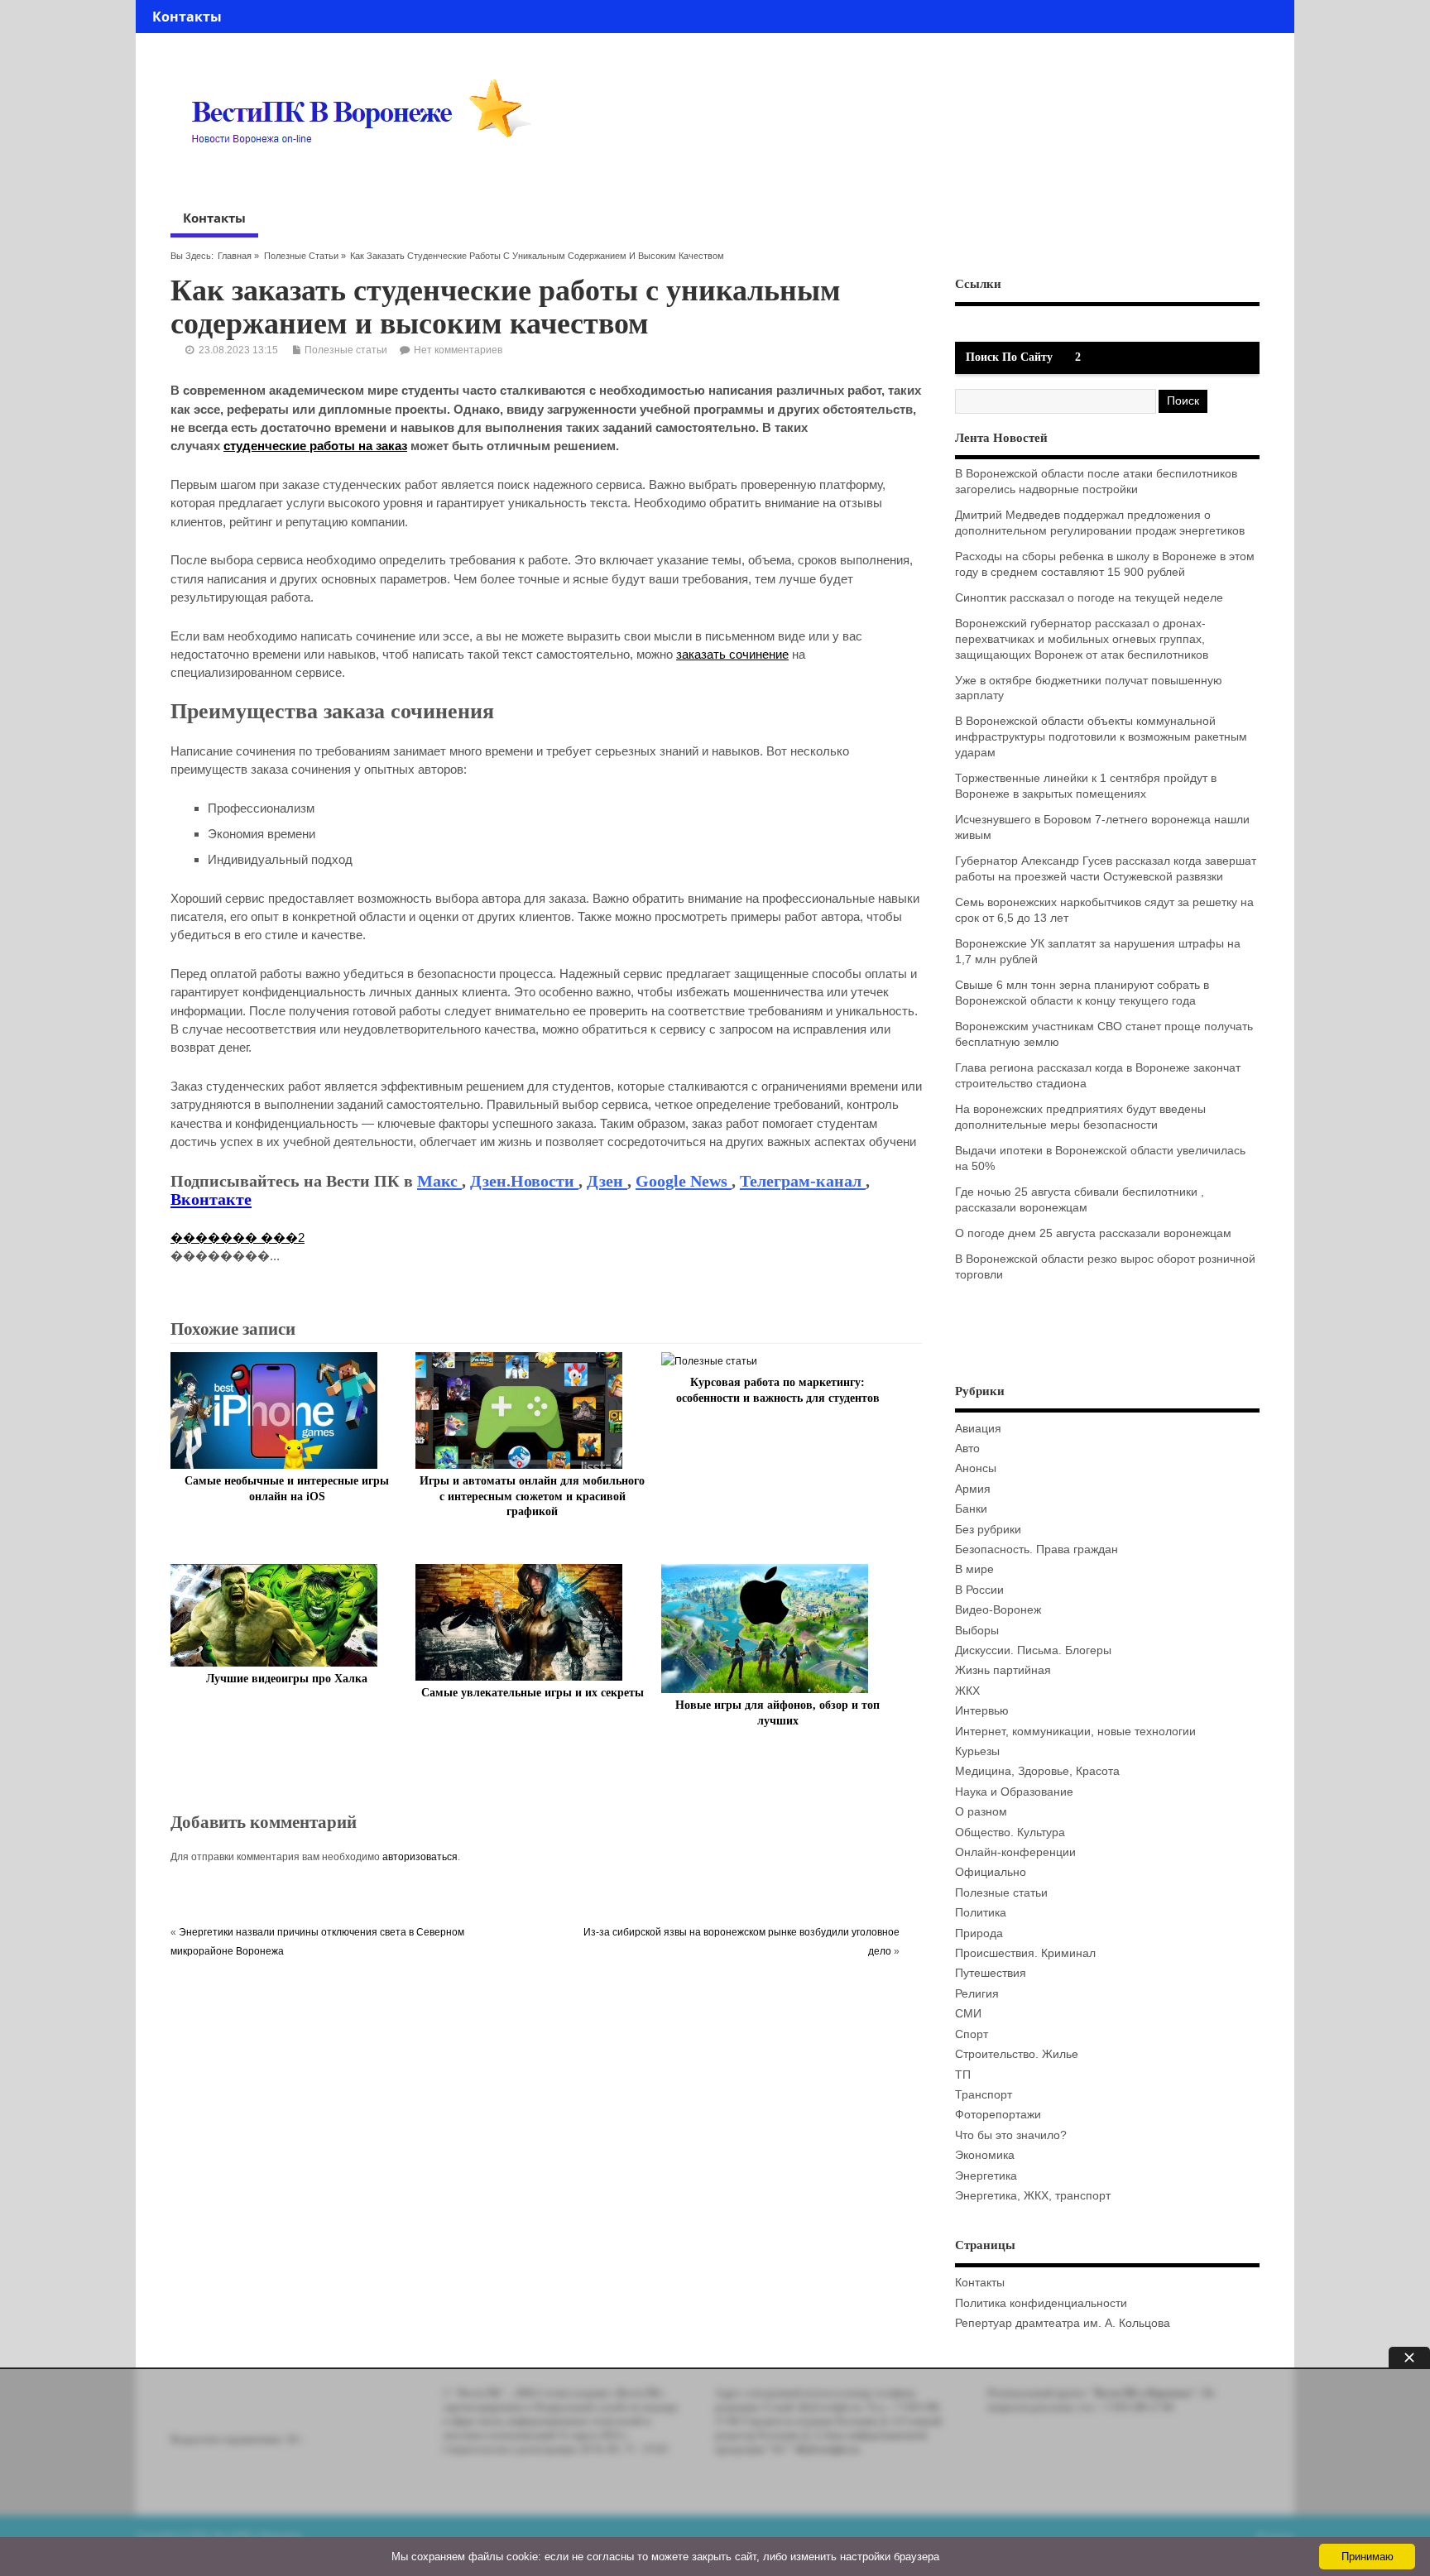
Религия (977, 1994)
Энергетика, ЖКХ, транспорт (1033, 2196)
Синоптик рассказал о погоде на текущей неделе (1089, 598)
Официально (991, 1872)
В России (979, 1590)
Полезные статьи (301, 256)
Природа (979, 1933)
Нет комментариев (458, 350)
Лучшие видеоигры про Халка (287, 1679)
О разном (981, 1812)
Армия (973, 1489)
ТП (963, 2075)
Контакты (187, 17)
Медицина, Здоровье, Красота (1037, 1771)
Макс (439, 1181)
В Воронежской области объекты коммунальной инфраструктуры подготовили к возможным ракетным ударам (1101, 737)
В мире (974, 1569)
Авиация (978, 1429)
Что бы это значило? (1011, 2135)
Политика (981, 1913)
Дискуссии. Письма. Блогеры (1033, 1650)
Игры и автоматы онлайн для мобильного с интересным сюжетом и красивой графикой (532, 1497)
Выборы (977, 1631)
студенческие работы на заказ (315, 446)
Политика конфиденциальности (1041, 2303)
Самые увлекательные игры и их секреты (533, 1693)
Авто (967, 1449)
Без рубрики (988, 1530)
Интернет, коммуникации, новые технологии (1075, 1732)
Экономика (985, 2155)
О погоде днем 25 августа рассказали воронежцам (1093, 1233)
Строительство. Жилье (1017, 2054)
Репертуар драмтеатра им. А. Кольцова (1063, 2323)
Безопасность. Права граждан (1037, 1549)
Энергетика (986, 2176)
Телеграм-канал (803, 1181)
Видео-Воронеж (998, 1610)
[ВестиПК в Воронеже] (367, 175)
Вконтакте (211, 1199)
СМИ (968, 2014)
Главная (235, 256)
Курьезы (977, 1751)
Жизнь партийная (1003, 1670)
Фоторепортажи (998, 2115)
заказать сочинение (732, 654)
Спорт (972, 2034)
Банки (971, 1509)
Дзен (607, 1181)
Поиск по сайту (1009, 357)
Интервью (982, 1711)
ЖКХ (967, 1691)
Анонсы (976, 1468)
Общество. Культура (1010, 1832)
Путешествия (991, 1973)
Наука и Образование (1014, 1792)
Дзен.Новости (524, 1181)
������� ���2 (238, 1238)
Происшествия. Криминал (1025, 1953)
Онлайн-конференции (1015, 1852)
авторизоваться (420, 1857)
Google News (684, 1181)
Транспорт (984, 2095)
